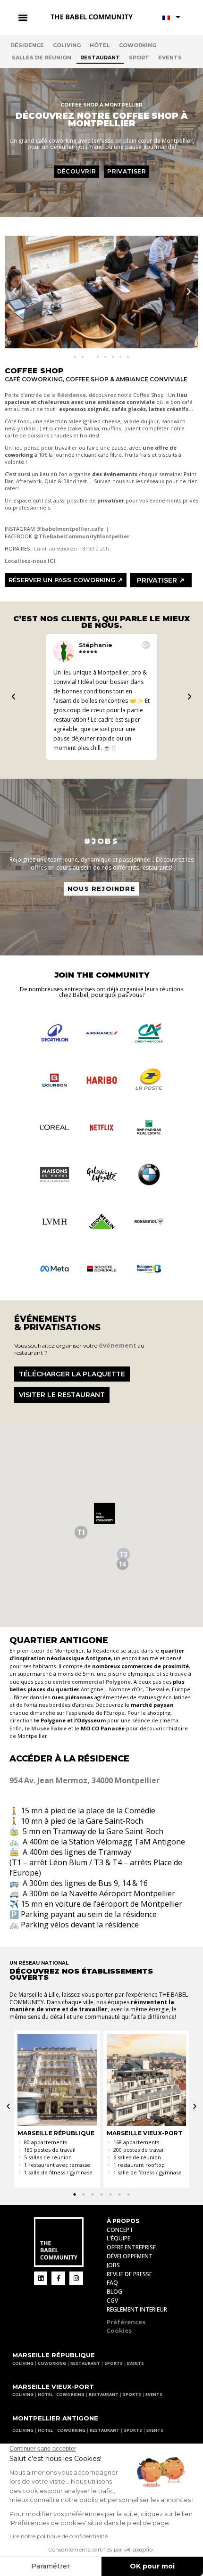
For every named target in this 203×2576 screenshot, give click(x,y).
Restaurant (100, 58)
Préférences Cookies (126, 2326)
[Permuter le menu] (26, 17)
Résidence (27, 45)
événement (117, 1346)
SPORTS (114, 2363)
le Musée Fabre (46, 1728)
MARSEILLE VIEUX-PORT (53, 2387)
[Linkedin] (41, 2278)
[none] (171, 17)
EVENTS (135, 2363)
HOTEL (45, 2394)
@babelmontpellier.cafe (70, 529)
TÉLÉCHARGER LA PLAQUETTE (72, 1374)
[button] (14, 292)
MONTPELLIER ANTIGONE (55, 2418)
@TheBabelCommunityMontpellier (81, 536)
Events (170, 58)
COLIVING (23, 2363)
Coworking (138, 45)
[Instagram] (76, 2278)
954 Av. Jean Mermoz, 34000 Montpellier (85, 1780)
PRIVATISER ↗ (161, 580)
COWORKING (52, 2363)
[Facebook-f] (58, 2278)
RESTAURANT (85, 2363)
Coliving (67, 45)
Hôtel (100, 45)
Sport (139, 58)
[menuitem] (171, 17)
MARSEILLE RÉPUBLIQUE (54, 2355)
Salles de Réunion (42, 58)
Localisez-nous (30, 561)
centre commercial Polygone (92, 1682)
